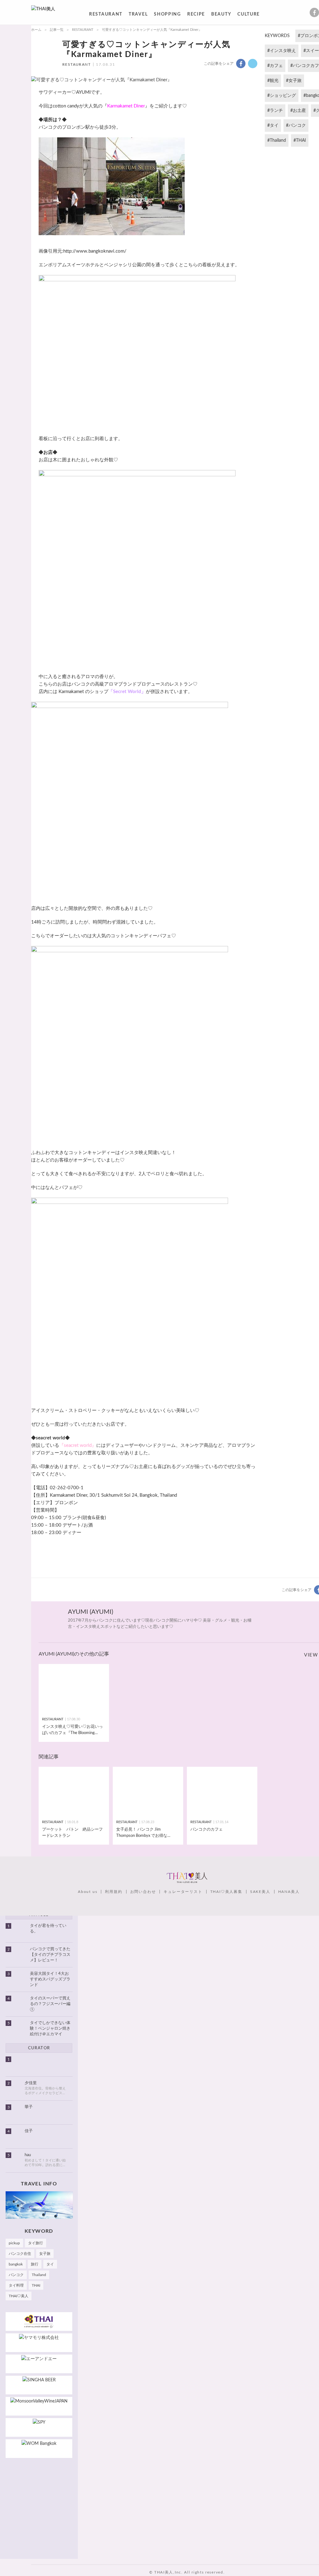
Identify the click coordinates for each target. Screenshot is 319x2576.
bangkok (16, 2264)
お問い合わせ (143, 1892)
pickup (14, 2243)
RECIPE (196, 15)
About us (88, 1892)
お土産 (299, 111)
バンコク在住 (20, 2254)
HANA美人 (289, 1892)
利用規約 (114, 1892)
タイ (274, 126)
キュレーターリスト (183, 1892)
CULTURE (249, 15)
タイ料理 (16, 2285)
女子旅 (295, 81)
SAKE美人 (260, 1892)
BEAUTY (221, 15)
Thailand (278, 140)
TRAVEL (138, 15)
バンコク (297, 126)
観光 (274, 81)
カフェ (276, 66)
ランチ (276, 111)
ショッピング (283, 96)
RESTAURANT (106, 15)
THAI (301, 140)
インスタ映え (283, 51)
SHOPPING (167, 15)
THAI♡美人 (19, 2296)
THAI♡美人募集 (226, 1892)
